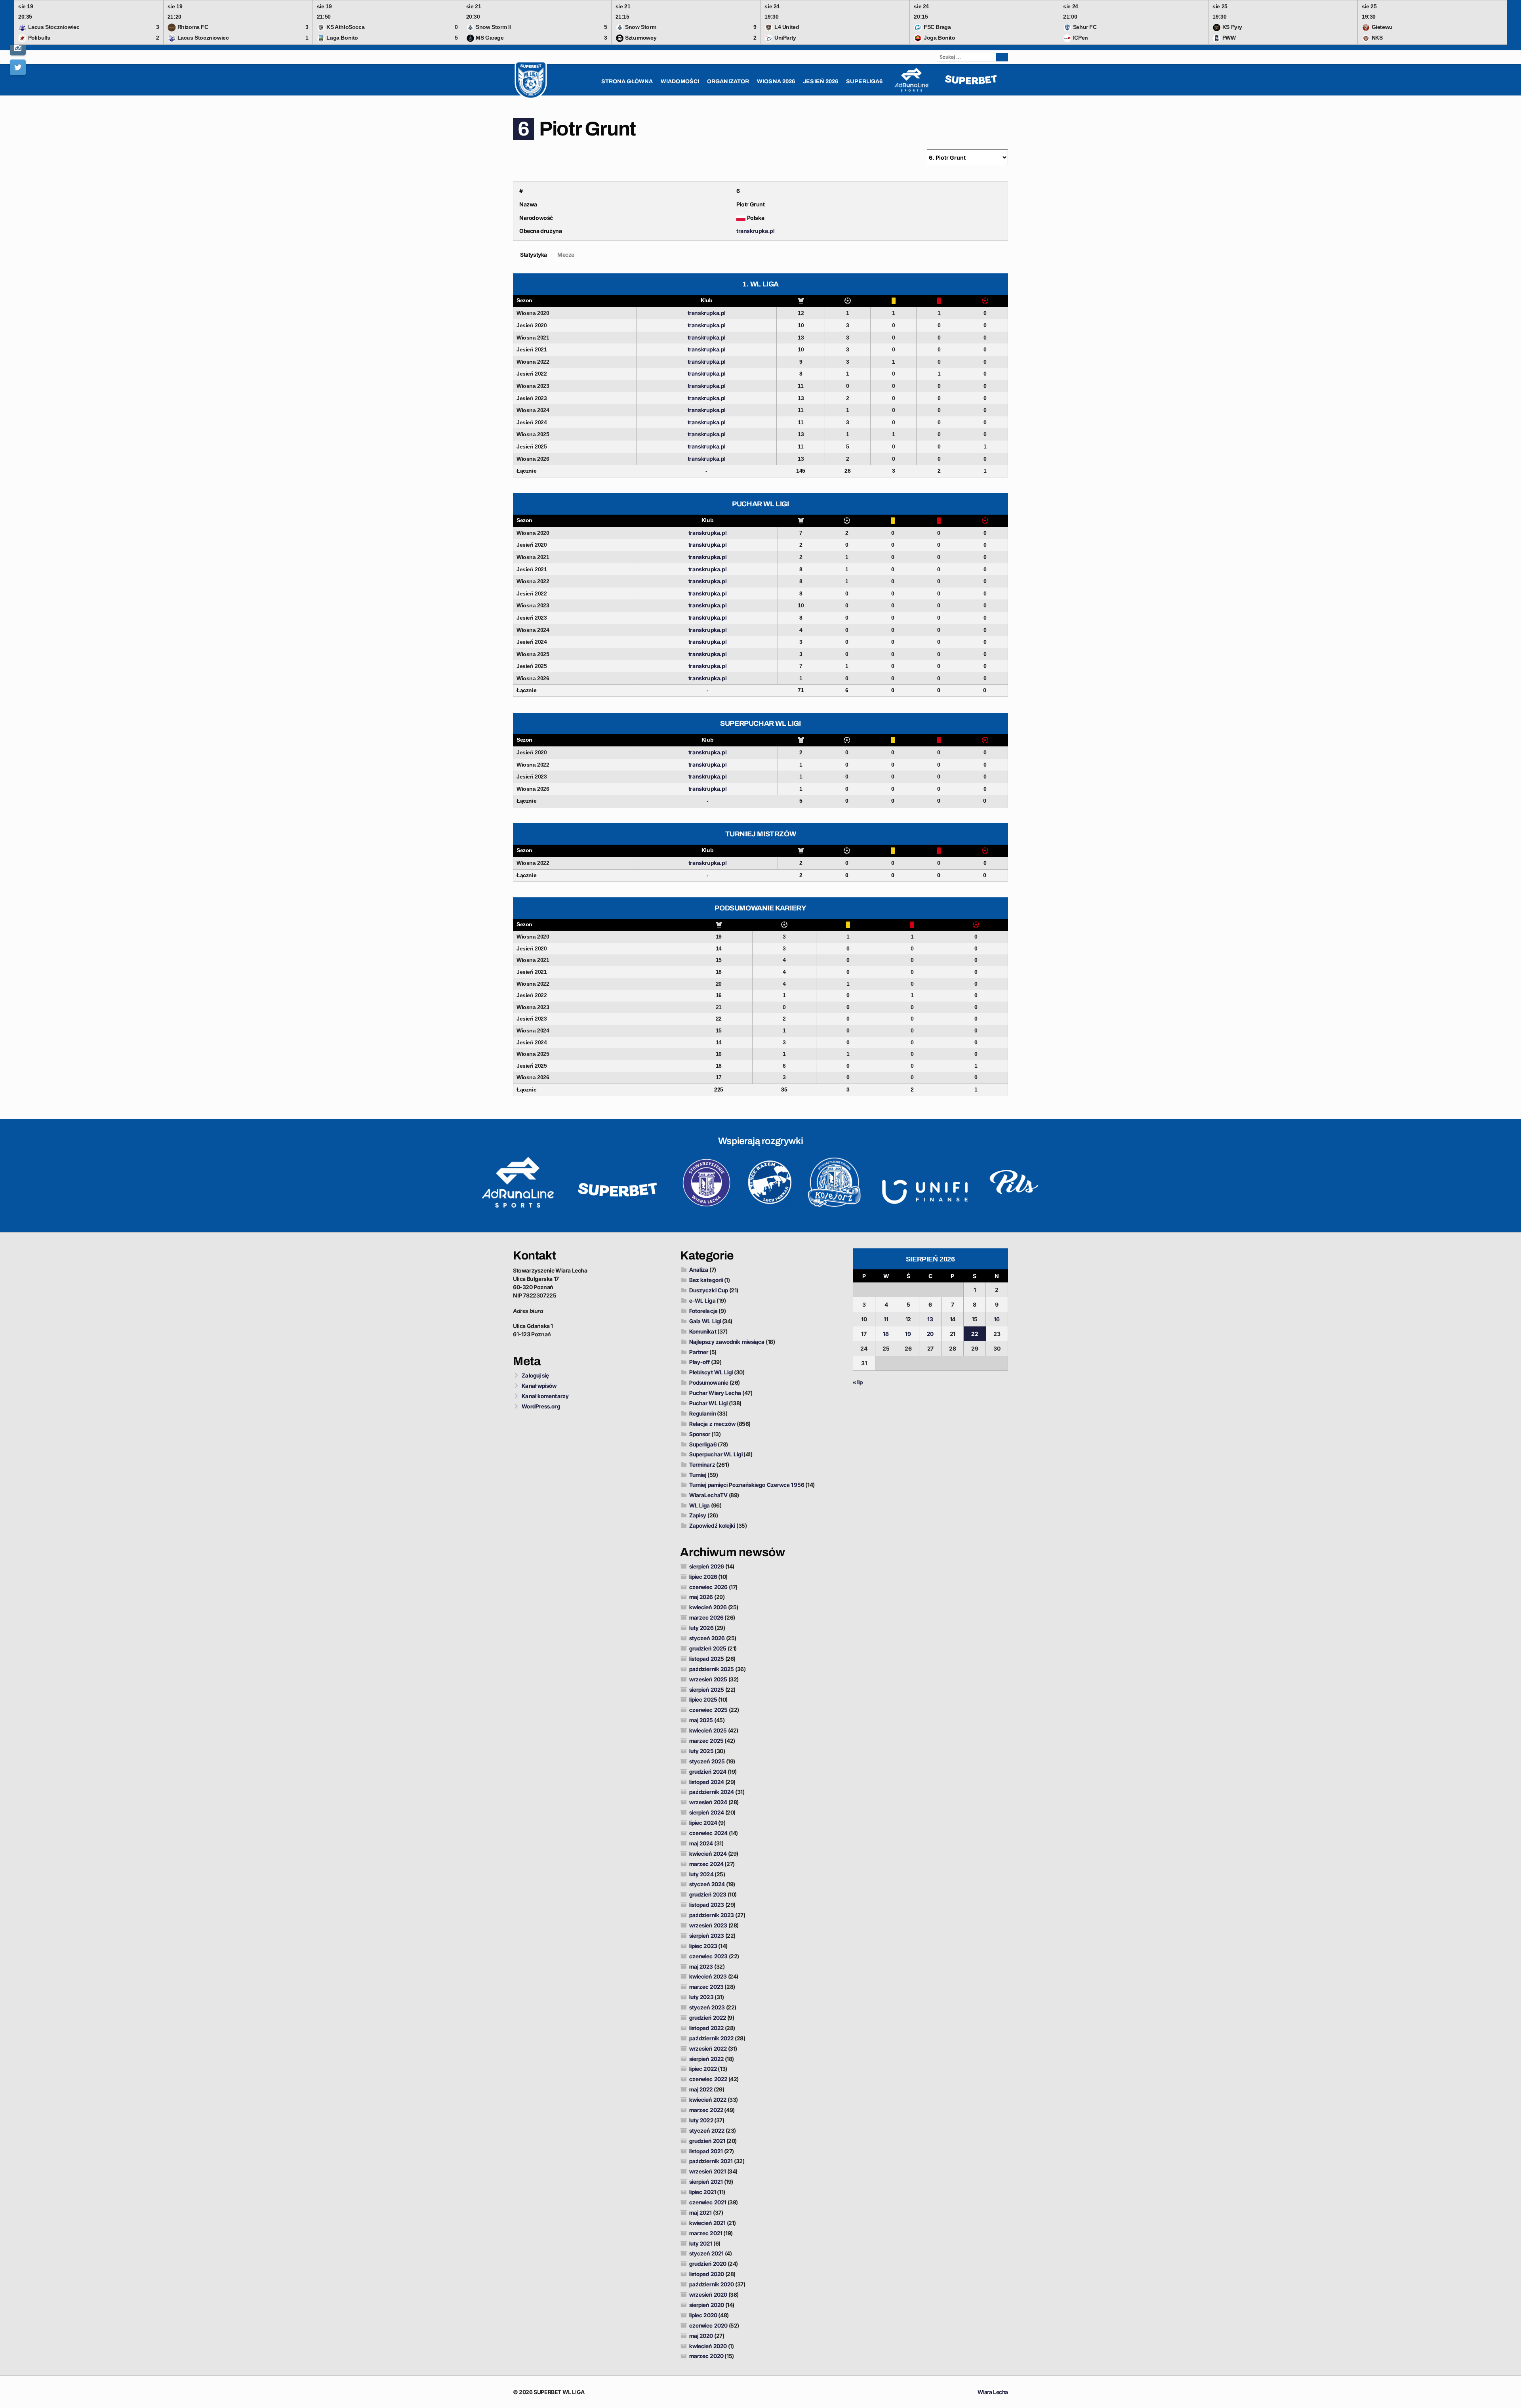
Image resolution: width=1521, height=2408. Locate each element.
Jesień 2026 (821, 81)
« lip (858, 1382)
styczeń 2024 (707, 1884)
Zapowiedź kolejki (712, 1526)
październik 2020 (712, 2284)
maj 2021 (701, 2212)
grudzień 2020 (708, 2264)
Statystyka (534, 255)
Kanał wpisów (539, 1386)
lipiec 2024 (703, 1823)
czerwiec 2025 (708, 1710)
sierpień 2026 (707, 1566)
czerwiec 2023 (708, 1956)
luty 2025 (701, 1751)
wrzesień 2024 (708, 1802)
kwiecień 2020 (708, 2346)
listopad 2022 (706, 2028)
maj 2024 (701, 1843)
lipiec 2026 (703, 1577)
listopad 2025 (707, 1659)
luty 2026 (701, 1628)
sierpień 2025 (707, 1690)
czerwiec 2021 (708, 2202)
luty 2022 (701, 2120)
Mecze (566, 255)
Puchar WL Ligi (708, 1403)
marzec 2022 (706, 2110)
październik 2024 (712, 1792)
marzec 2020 (706, 2356)
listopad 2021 (706, 2151)
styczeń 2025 (707, 1761)
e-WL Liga (702, 1300)
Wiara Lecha (993, 2392)
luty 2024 (701, 1874)
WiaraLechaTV (708, 1495)
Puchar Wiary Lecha (715, 1393)
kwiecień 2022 (708, 2100)
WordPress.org (541, 1406)
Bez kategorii (706, 1280)
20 (930, 1334)
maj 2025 (701, 1720)
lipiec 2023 (703, 1946)
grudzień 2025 (708, 1648)
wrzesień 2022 (708, 2048)
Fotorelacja (703, 1311)
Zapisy (698, 1515)
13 (930, 1319)
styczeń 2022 (707, 2130)
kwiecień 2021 (707, 2223)
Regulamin (703, 1413)
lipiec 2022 (703, 2069)
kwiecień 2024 (708, 1854)
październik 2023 (712, 1915)
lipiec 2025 (703, 1699)
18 (886, 1334)
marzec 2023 (706, 1987)
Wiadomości (680, 81)
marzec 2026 (706, 1617)
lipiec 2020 (703, 2315)
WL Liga (700, 1505)
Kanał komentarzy (545, 1396)
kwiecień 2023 (708, 1976)
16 (997, 1319)
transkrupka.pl (755, 231)
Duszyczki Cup (709, 1290)
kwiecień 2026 (708, 1607)
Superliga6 (703, 1444)
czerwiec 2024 (708, 1833)
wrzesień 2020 (708, 2294)
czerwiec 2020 (708, 2325)
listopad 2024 (707, 1782)
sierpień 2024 (707, 1812)
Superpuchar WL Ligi (716, 1454)
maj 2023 (701, 1966)
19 (908, 1334)
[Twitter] (18, 67)
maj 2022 (701, 2089)
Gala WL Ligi (705, 1321)
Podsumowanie (709, 1382)
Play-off (700, 1362)
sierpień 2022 (706, 2059)
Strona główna (627, 81)
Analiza (699, 1270)
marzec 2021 (706, 2233)
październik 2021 (711, 2161)
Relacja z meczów (713, 1424)
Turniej (698, 1475)
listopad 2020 (707, 2274)
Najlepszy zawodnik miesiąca (727, 1342)
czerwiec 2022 (708, 2079)
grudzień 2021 (707, 2141)
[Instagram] (18, 48)
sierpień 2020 (707, 2305)
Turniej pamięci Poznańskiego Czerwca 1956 (747, 1485)
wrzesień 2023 (708, 1925)
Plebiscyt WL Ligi (711, 1372)
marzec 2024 (706, 1864)
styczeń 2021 (706, 2253)
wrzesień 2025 (708, 1679)
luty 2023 (701, 1997)
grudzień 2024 (708, 1772)
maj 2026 (701, 1597)
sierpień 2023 (707, 1936)
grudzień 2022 (708, 2018)
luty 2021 (701, 2243)
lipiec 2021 (703, 2192)
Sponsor (700, 1434)
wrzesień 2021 (708, 2171)
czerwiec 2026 (708, 1587)
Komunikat (703, 1331)
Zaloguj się (535, 1375)
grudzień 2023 (708, 1894)
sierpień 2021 (706, 2182)
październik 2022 (712, 2038)
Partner (699, 1352)
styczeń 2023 (707, 2007)
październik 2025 (712, 1669)
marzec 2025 (706, 1741)
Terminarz (702, 1464)
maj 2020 (701, 2336)
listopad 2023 (707, 1905)
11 (886, 1319)
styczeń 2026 (707, 1638)
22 (974, 1334)
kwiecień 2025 (708, 1730)
